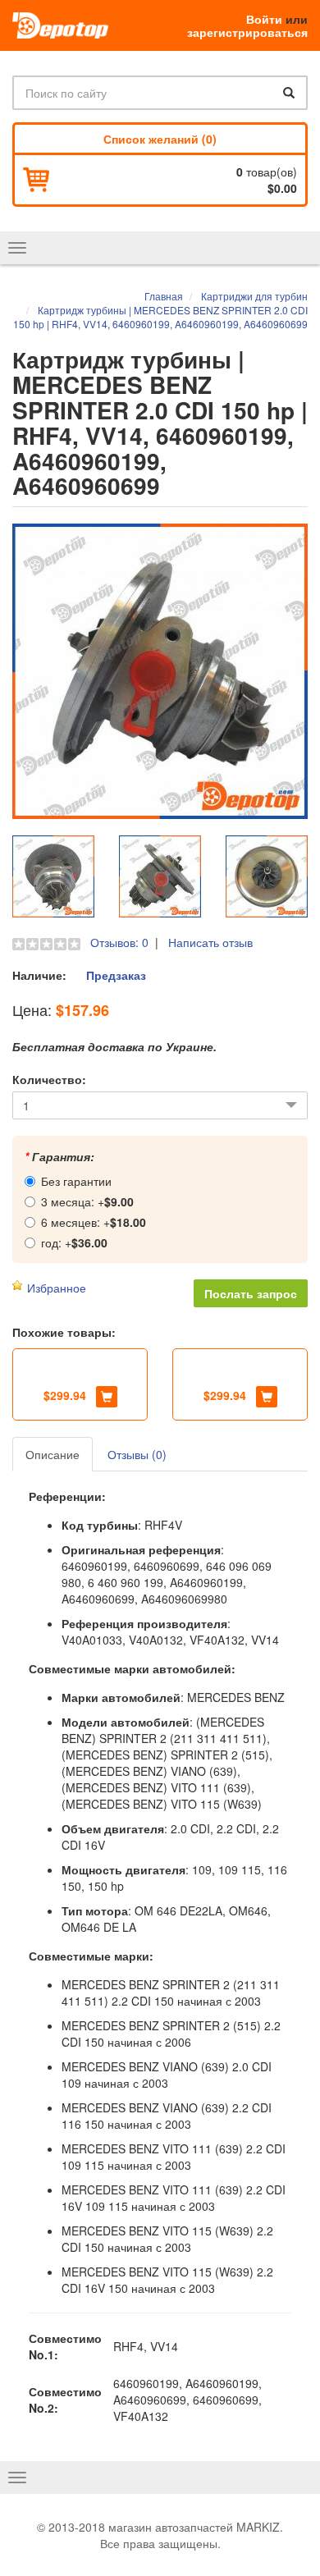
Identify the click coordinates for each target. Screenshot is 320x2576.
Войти (264, 19)
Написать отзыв (210, 942)
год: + (74, 1242)
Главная (164, 296)
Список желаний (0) (160, 139)
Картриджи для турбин (254, 296)
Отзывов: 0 (119, 942)
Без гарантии (76, 1181)
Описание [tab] (53, 1454)
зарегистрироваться (247, 32)
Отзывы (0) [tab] (137, 1454)
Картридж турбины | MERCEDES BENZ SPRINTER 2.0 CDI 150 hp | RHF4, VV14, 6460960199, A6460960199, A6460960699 (160, 317)
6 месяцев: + (94, 1222)
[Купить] (107, 1397)
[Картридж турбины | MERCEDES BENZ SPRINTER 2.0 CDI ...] (160, 671)
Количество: (49, 1079)
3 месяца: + (87, 1201)
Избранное (57, 1288)
